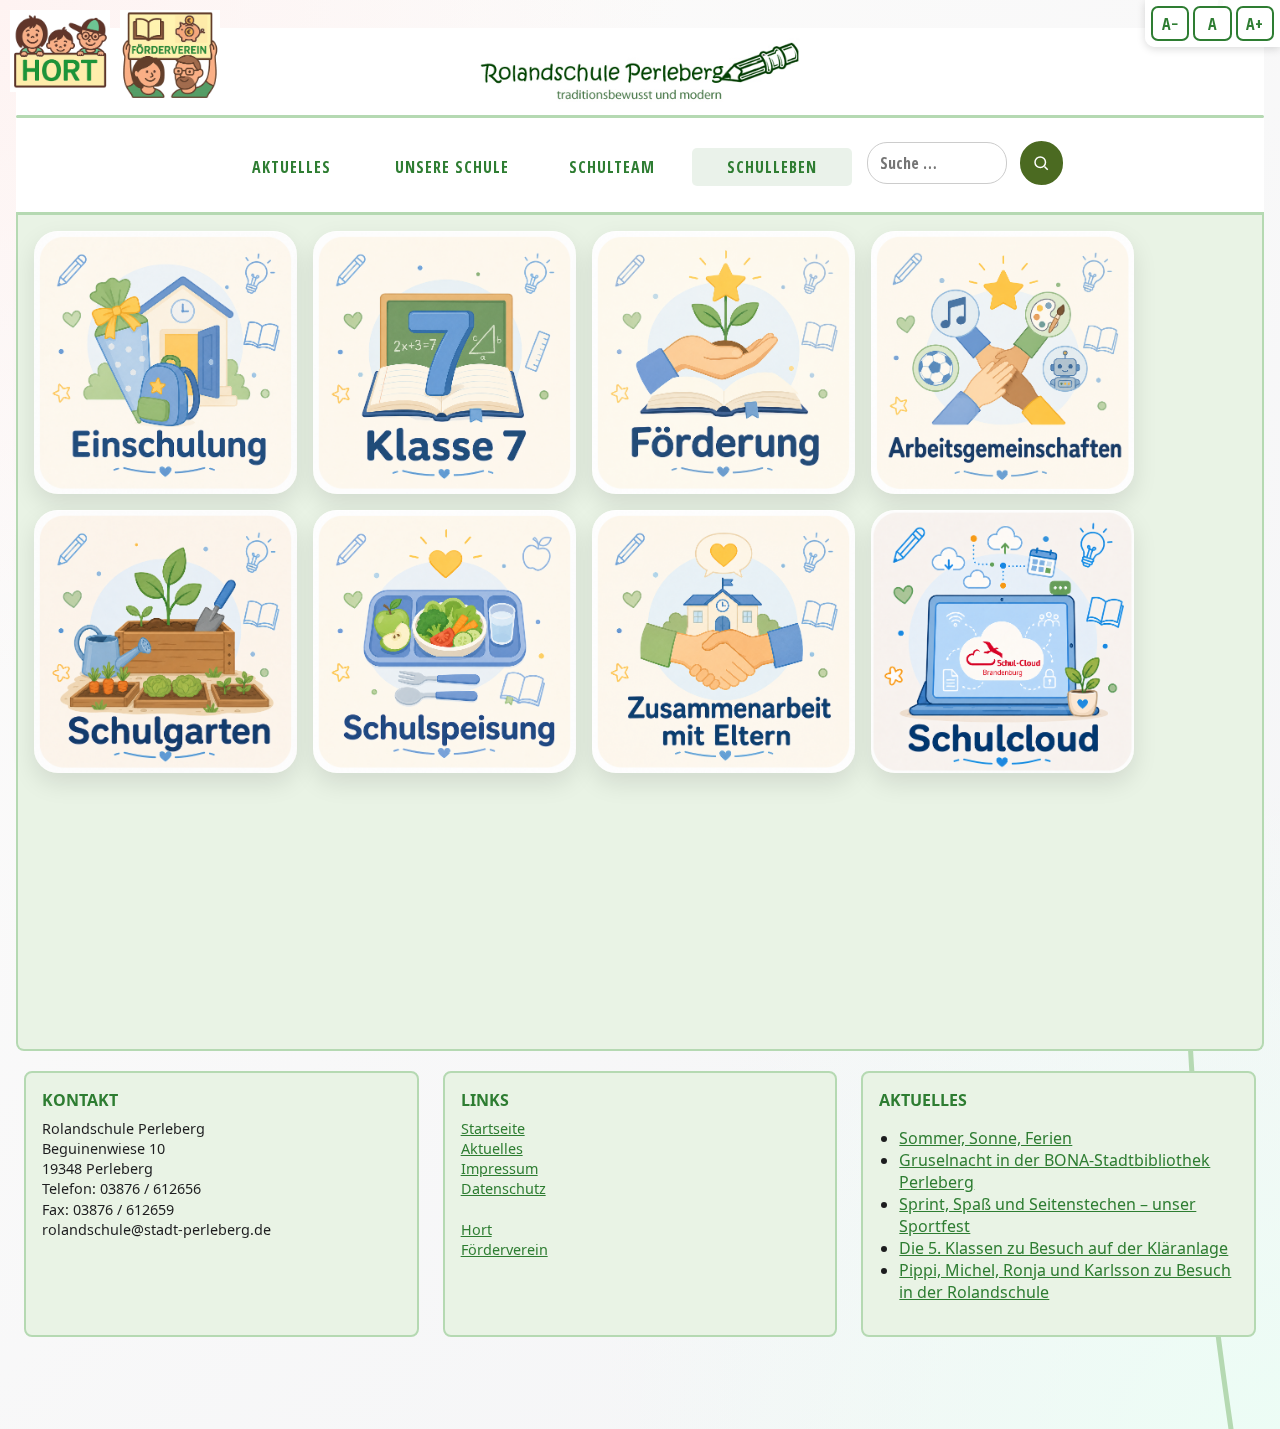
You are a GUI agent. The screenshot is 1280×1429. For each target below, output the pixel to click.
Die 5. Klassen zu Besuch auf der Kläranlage (1063, 1248)
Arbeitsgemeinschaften (1002, 362)
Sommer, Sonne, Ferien (985, 1138)
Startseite (493, 1128)
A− (1170, 24)
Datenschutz (503, 1188)
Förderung (723, 362)
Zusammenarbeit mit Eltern (723, 641)
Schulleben (772, 167)
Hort (476, 1229)
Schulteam (612, 167)
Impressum (499, 1168)
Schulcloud (1002, 641)
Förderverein (504, 1249)
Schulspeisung (444, 641)
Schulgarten (165, 641)
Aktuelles (291, 167)
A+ (1254, 24)
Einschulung (165, 362)
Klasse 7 (444, 362)
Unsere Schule (452, 167)
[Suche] (1041, 162)
